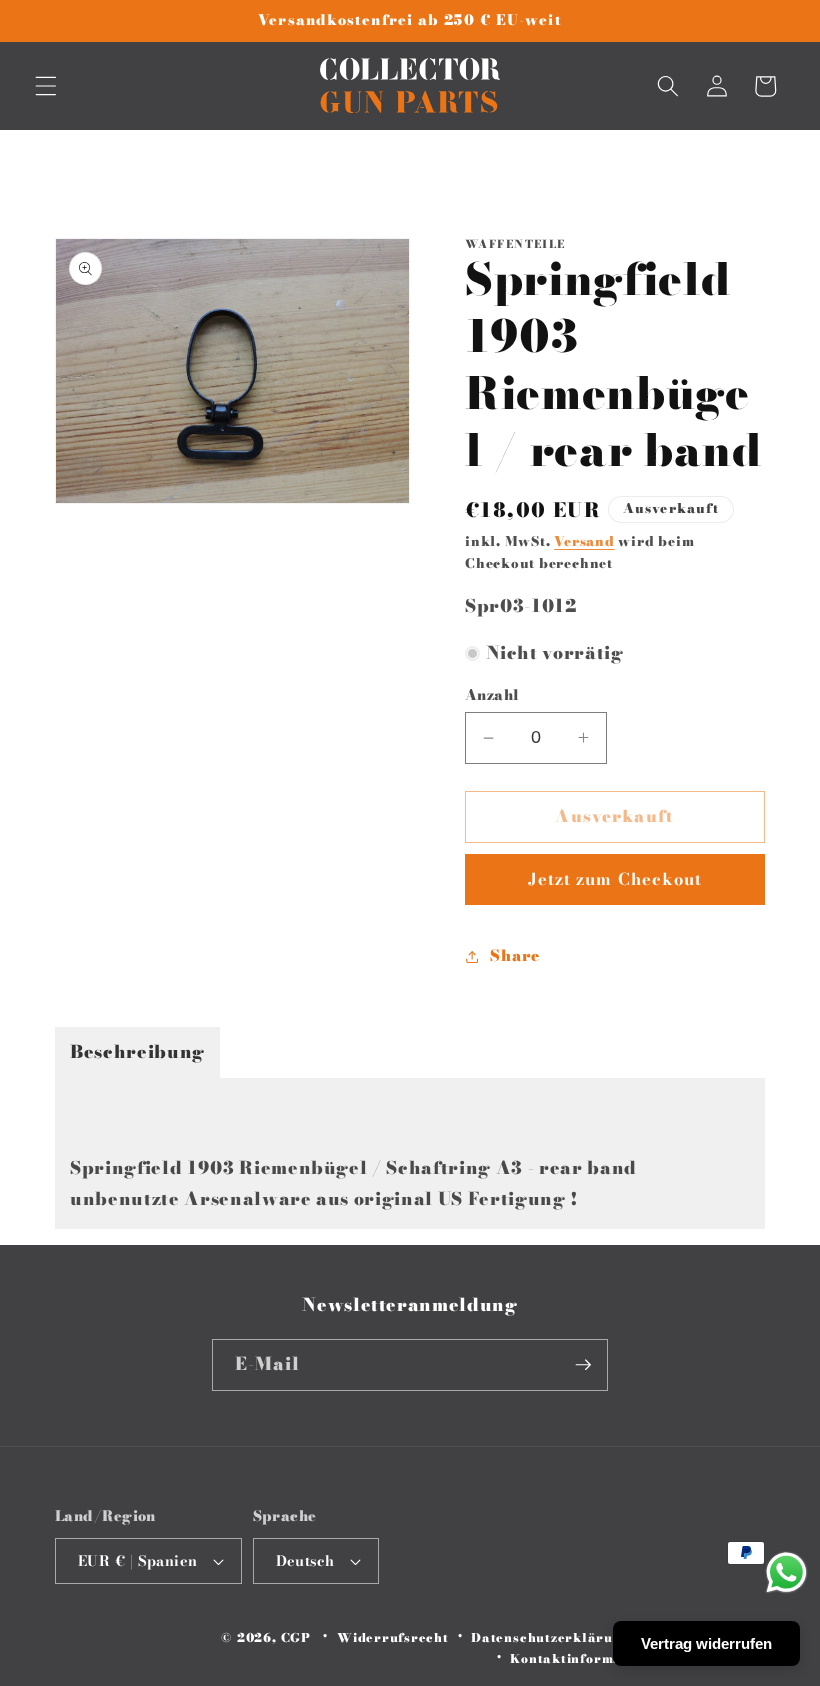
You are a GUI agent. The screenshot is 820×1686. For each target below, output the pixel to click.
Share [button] (514, 955)
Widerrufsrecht (393, 1637)
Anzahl (492, 695)
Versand (584, 541)
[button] (46, 86)
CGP (296, 1637)
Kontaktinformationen (587, 1658)
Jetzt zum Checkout (615, 879)
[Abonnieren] (583, 1365)
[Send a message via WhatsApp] (786, 1572)
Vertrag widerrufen (706, 1643)
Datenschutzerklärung (550, 1637)
